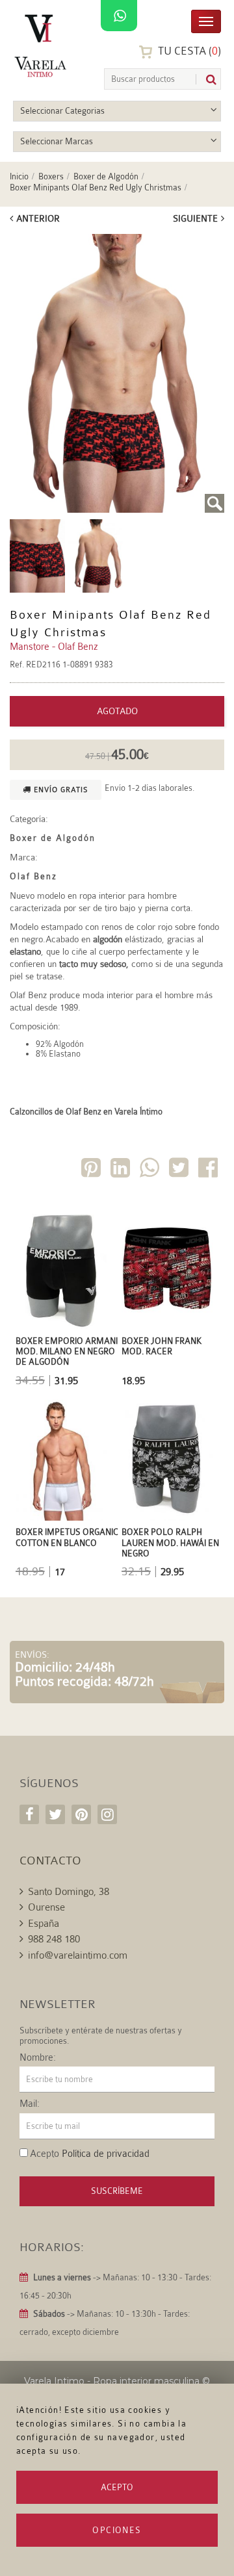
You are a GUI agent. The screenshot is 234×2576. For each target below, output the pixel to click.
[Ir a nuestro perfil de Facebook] (29, 1814)
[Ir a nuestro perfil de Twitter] (55, 1814)
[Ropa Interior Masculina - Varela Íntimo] (43, 46)
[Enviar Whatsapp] (151, 1170)
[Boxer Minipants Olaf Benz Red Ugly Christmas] (117, 373)
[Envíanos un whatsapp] (119, 16)
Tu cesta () (188, 51)
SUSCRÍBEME (117, 2191)
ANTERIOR (38, 218)
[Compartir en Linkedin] (122, 1170)
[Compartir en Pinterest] (92, 1170)
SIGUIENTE (195, 218)
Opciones (117, 2530)
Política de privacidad (106, 2154)
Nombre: (38, 2058)
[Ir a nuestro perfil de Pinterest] (81, 1814)
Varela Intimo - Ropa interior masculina (112, 2381)
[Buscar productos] (206, 80)
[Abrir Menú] (206, 20)
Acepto (117, 2487)
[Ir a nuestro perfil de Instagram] (107, 1814)
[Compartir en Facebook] (209, 1170)
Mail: (30, 2104)
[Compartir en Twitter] (180, 1170)
